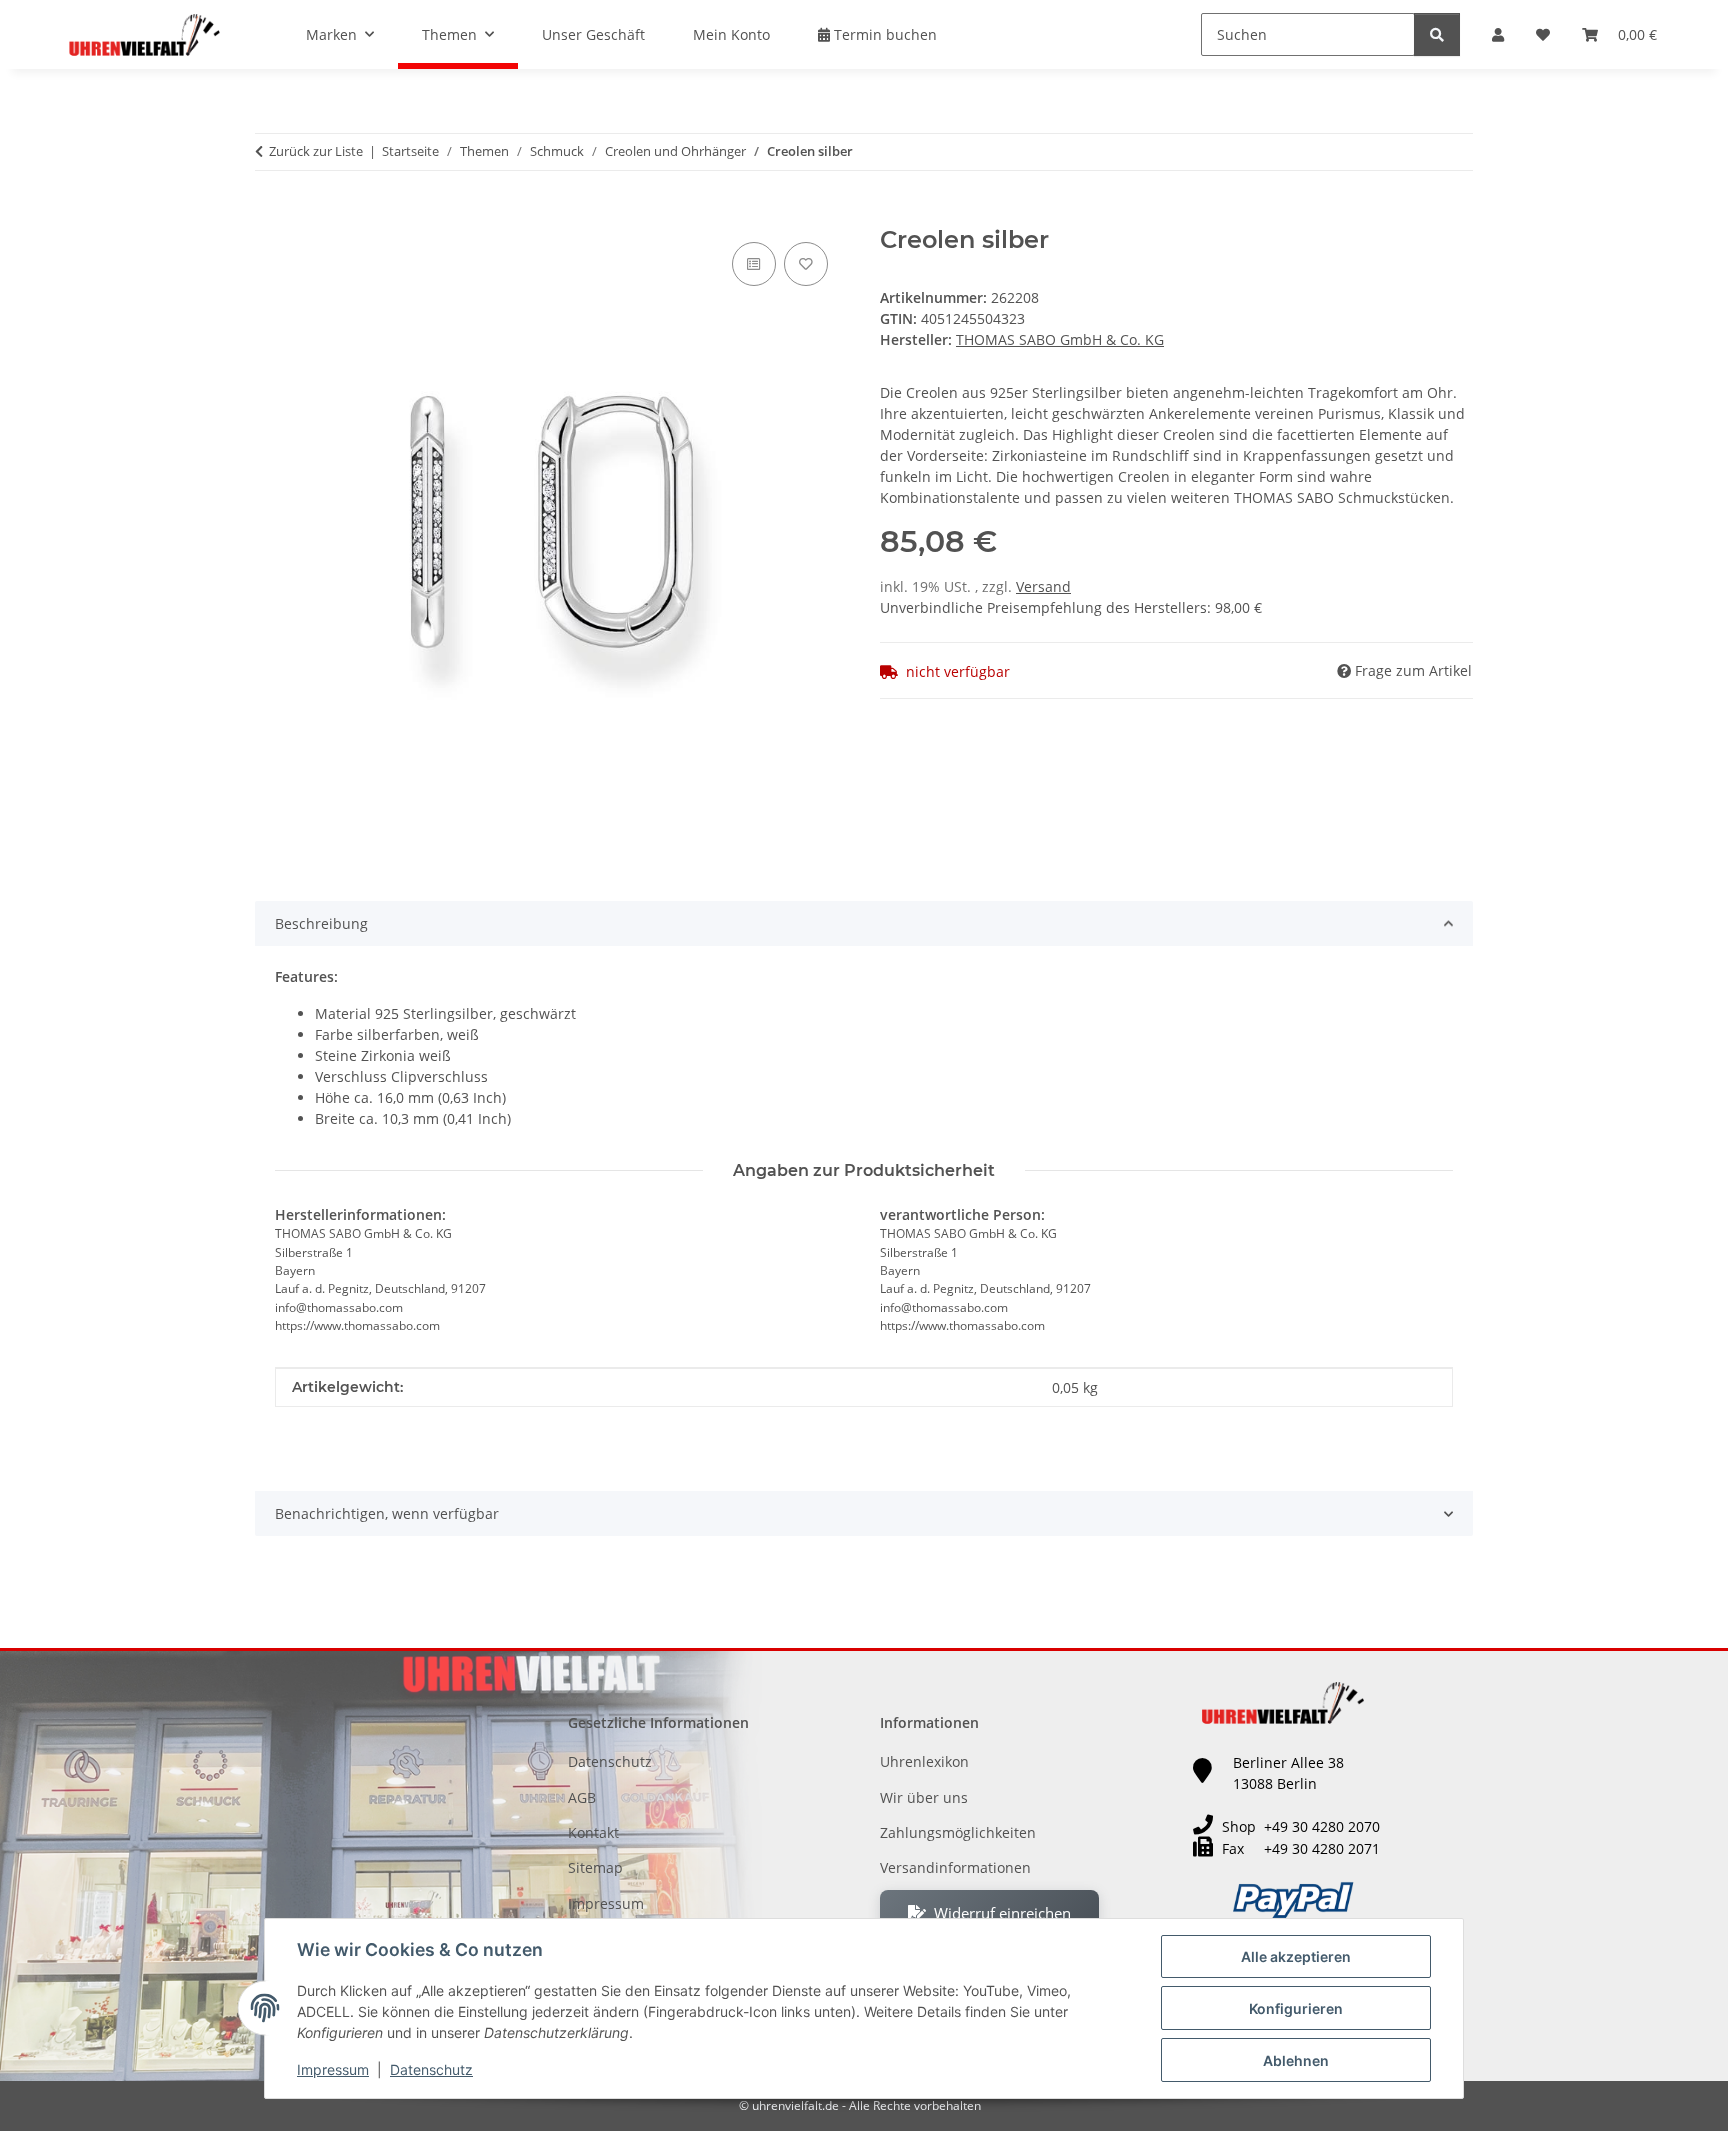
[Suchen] (1437, 34)
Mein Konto (731, 34)
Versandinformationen (955, 1867)
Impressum (333, 2069)
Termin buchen (883, 34)
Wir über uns (924, 1797)
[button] (1498, 34)
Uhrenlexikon (924, 1761)
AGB (582, 1797)
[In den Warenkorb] (271, 215)
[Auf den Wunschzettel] (806, 264)
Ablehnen (1296, 2060)
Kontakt (593, 1832)
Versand (1043, 586)
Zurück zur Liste (316, 151)
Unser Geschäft (593, 34)
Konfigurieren (1296, 2008)
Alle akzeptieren (1296, 1956)
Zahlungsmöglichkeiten (958, 1832)
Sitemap (595, 1867)
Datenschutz (431, 2069)
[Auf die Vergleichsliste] (754, 264)
